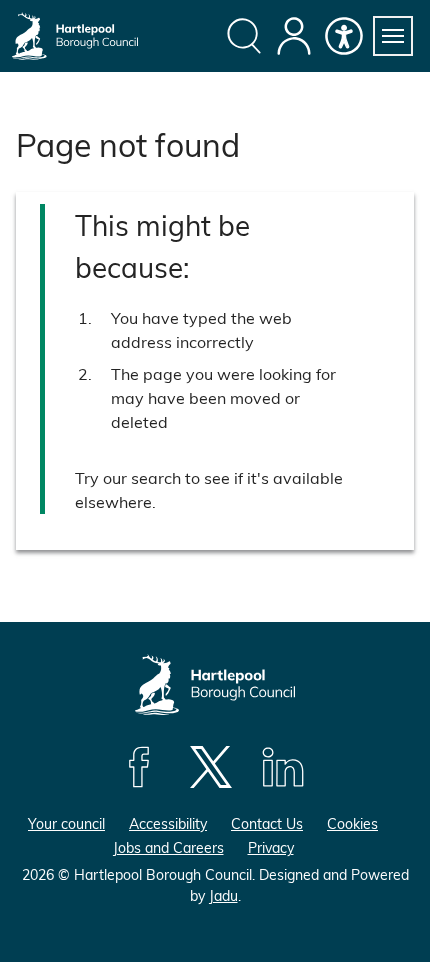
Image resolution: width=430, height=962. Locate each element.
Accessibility (168, 823)
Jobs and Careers (168, 847)
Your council (66, 823)
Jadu (223, 895)
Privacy (271, 847)
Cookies (352, 823)
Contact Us (267, 823)
